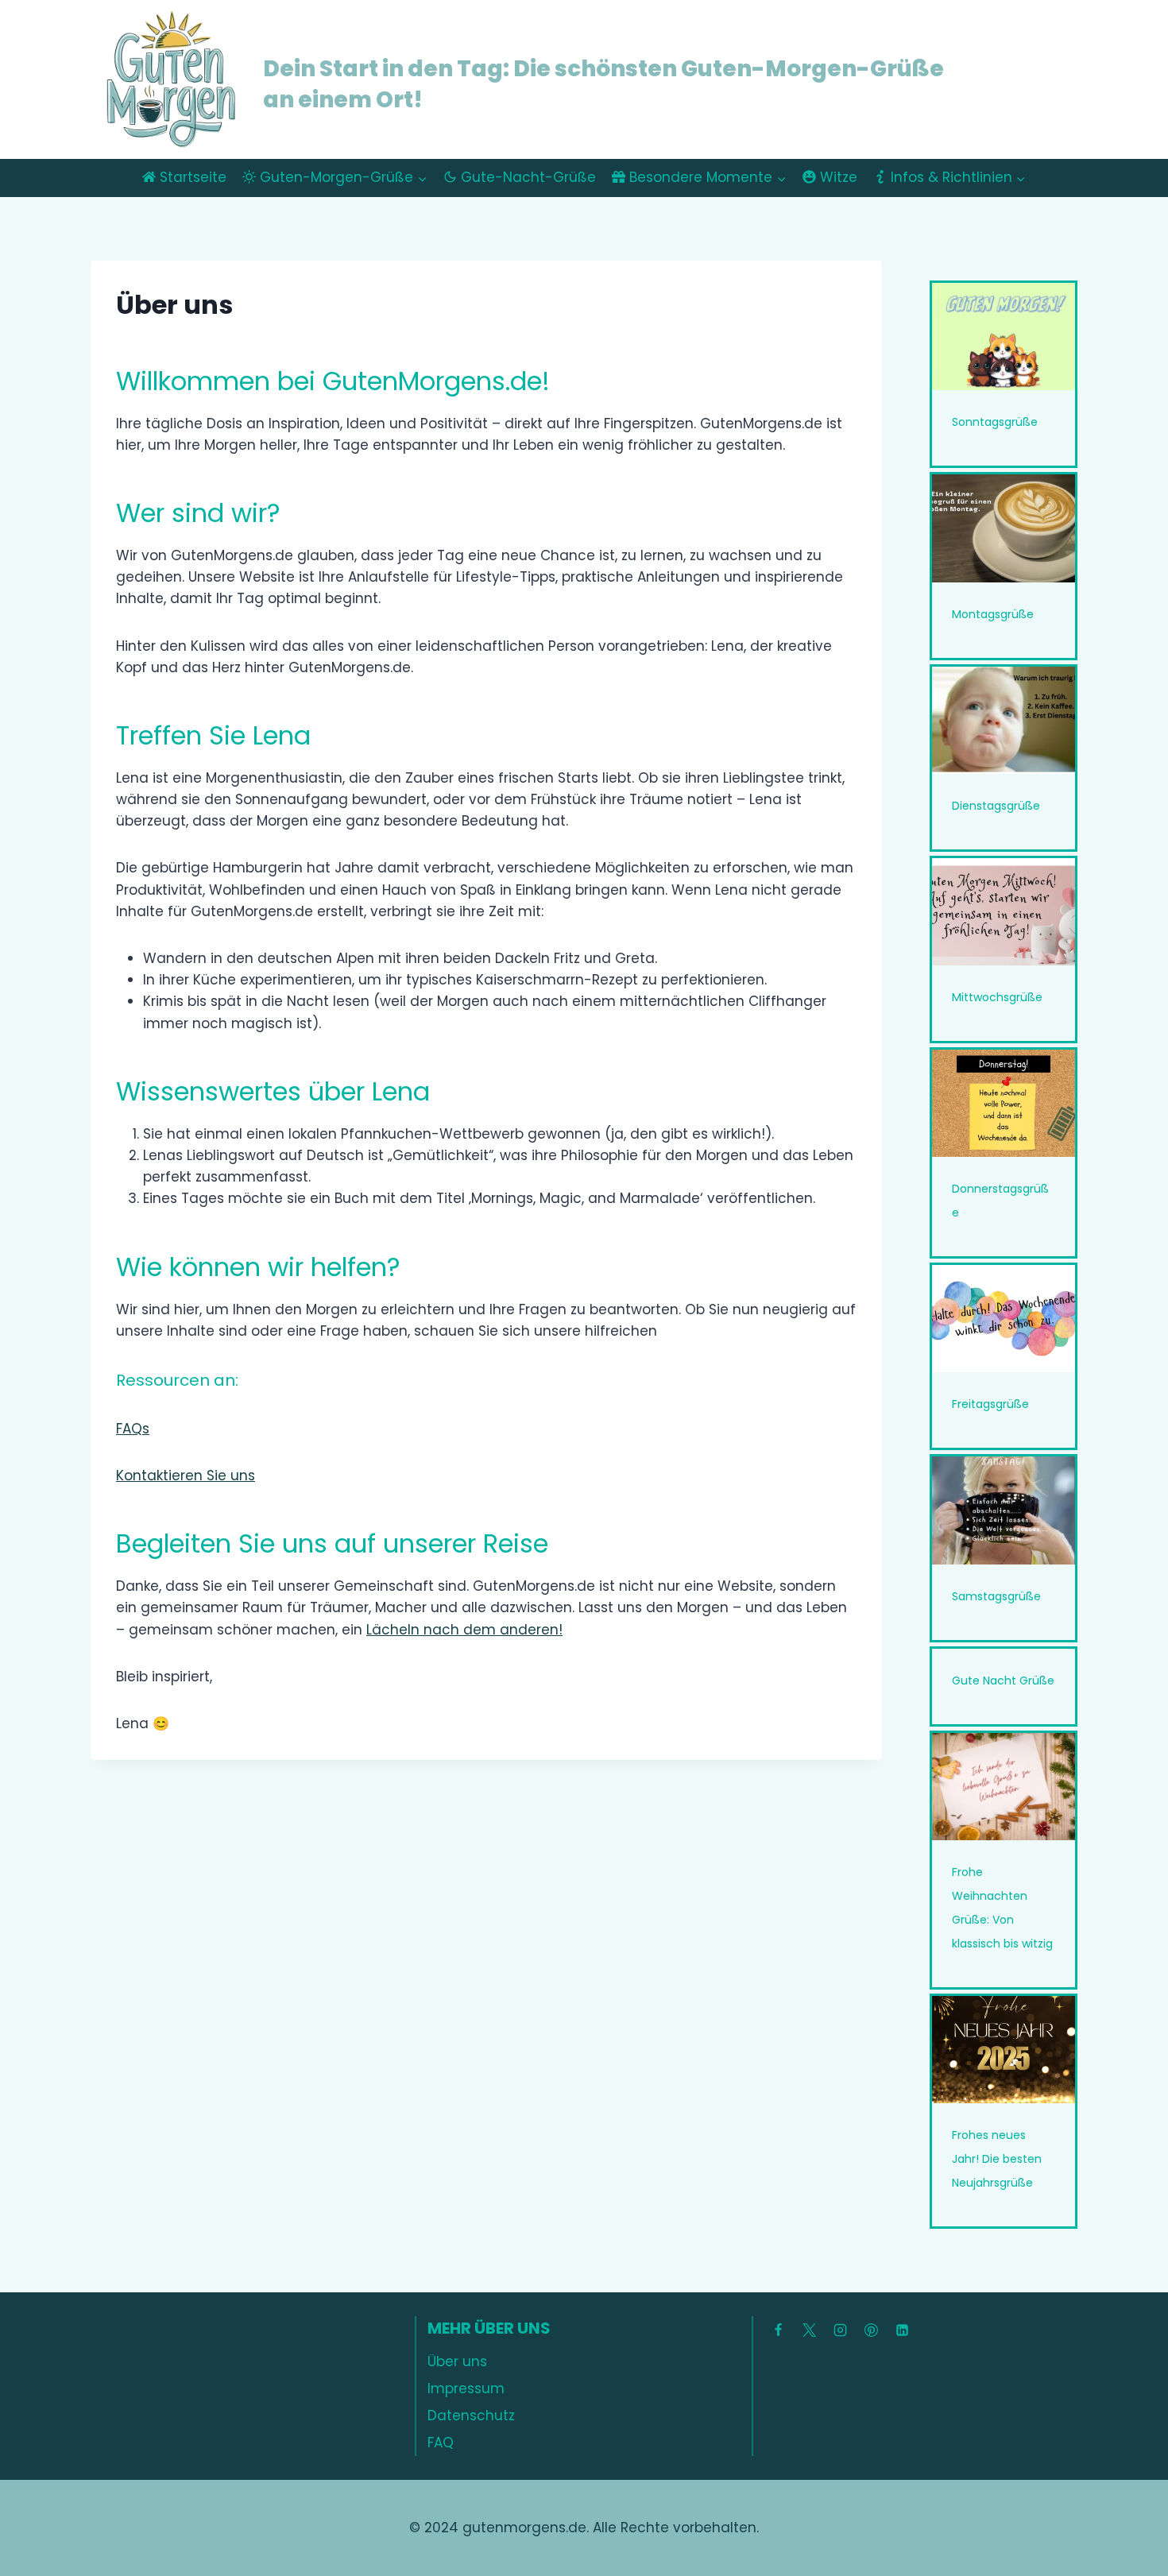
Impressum (466, 2388)
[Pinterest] (871, 2330)
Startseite (193, 177)
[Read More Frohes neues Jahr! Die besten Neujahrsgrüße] (1004, 2050)
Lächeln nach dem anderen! (464, 1630)
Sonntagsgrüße (995, 422)
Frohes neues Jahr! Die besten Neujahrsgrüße (997, 2159)
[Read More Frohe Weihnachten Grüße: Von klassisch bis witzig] (1004, 1787)
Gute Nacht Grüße (1003, 1681)
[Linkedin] (902, 2330)
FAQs (133, 1429)
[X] (809, 2330)
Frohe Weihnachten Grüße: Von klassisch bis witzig (1002, 1908)
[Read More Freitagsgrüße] (1004, 1319)
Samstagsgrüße (996, 1596)
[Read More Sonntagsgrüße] (1004, 337)
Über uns (457, 2361)
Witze (839, 177)
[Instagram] (840, 2330)
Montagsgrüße (993, 614)
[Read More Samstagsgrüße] (1004, 1510)
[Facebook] (778, 2330)
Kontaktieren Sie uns (186, 1476)
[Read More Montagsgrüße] (1004, 528)
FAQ (441, 2443)
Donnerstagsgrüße (1000, 1201)
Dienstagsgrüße (996, 806)
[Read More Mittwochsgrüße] (1004, 912)
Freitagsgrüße (990, 1404)
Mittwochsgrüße (997, 997)
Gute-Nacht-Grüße (528, 177)
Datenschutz (471, 2415)
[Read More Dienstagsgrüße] (1004, 720)
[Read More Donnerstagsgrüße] (1004, 1103)
